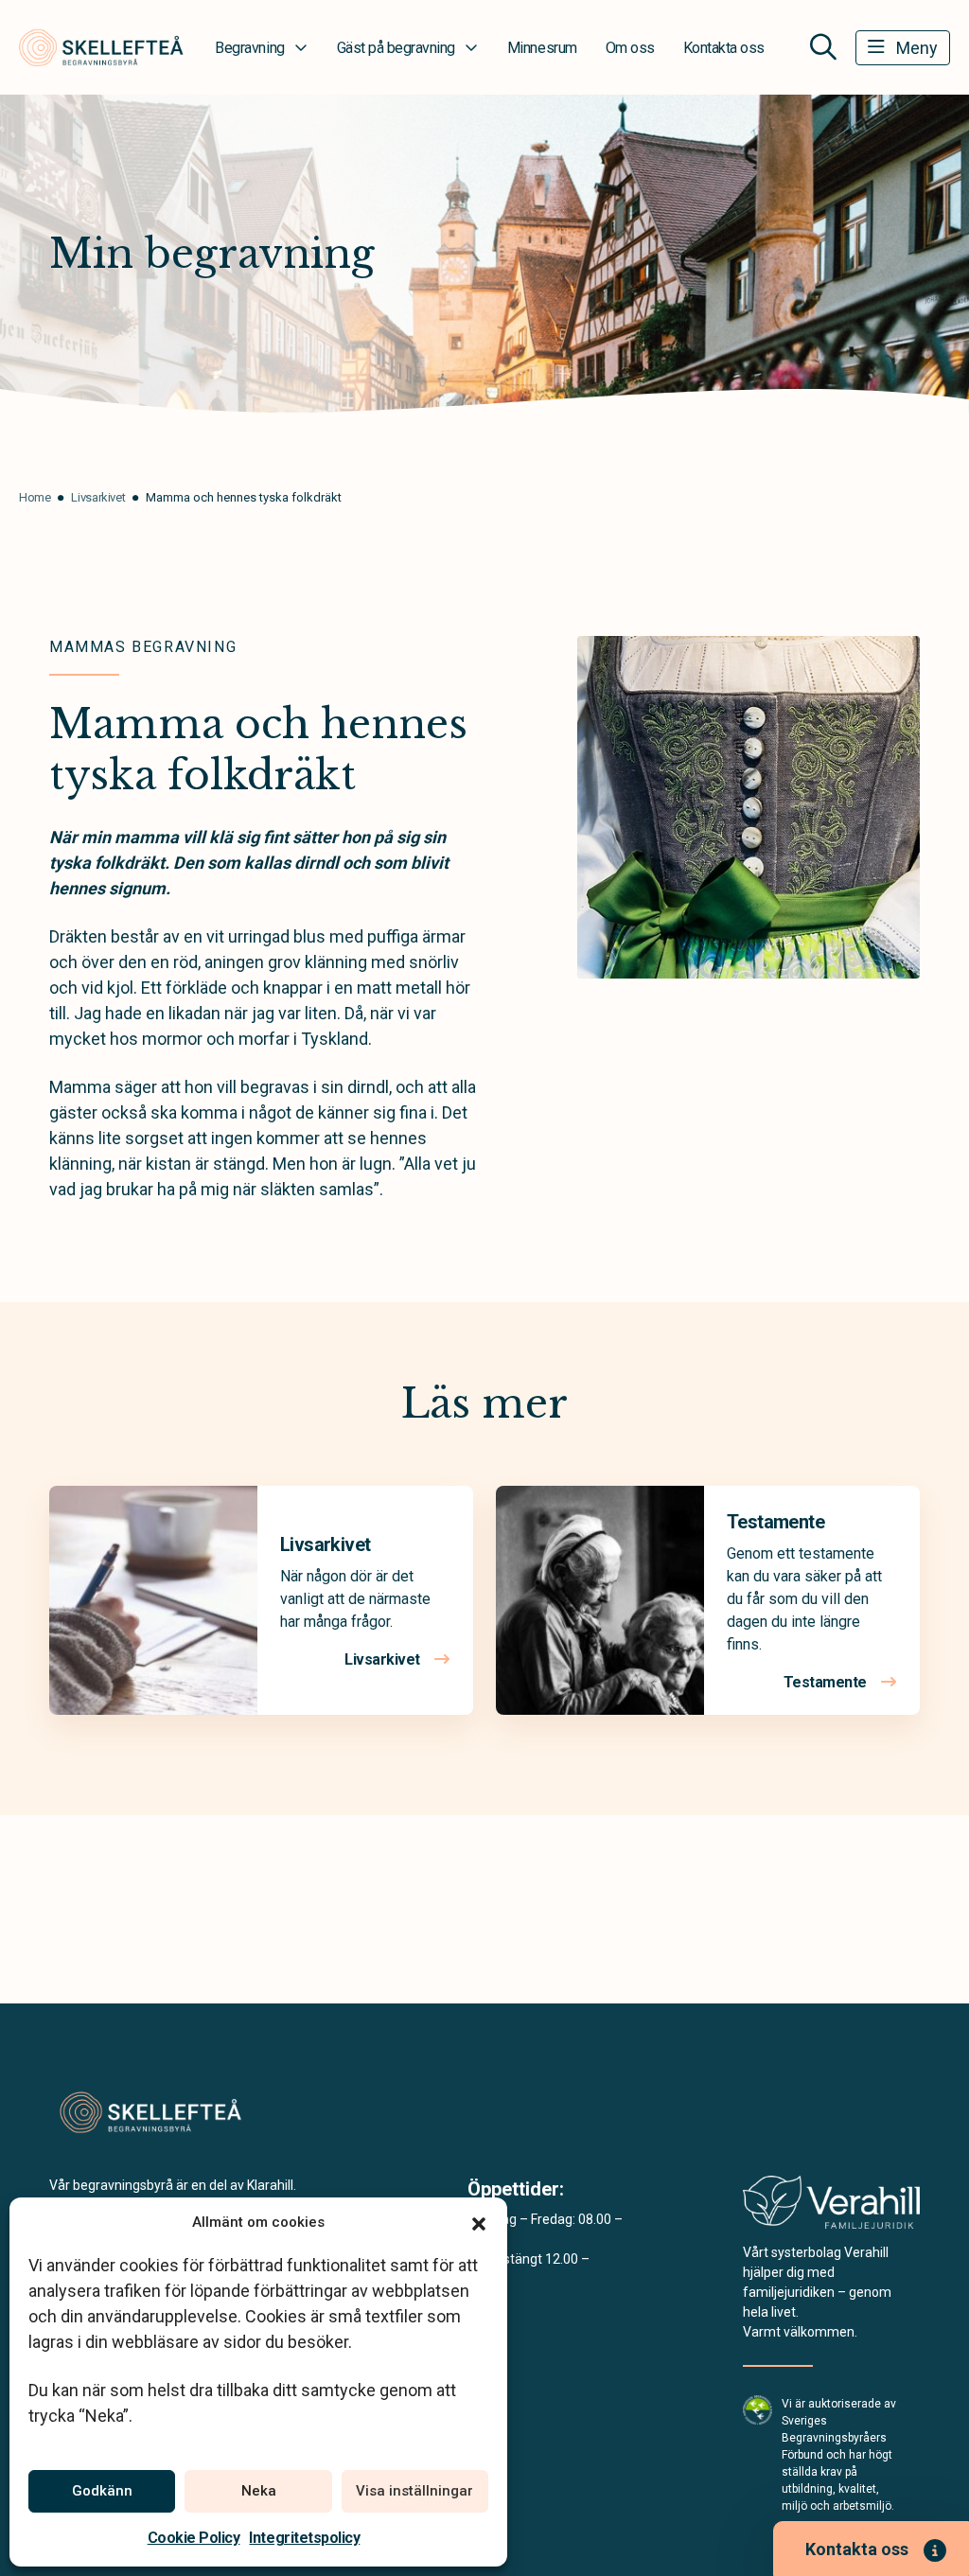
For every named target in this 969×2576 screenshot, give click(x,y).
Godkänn (102, 2491)
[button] (479, 2222)
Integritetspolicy (304, 2538)
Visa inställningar (414, 2491)
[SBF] (758, 2409)
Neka (259, 2491)
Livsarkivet (325, 1544)
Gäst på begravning (396, 48)
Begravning (249, 48)
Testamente (775, 1522)
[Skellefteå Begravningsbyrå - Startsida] (150, 2113)
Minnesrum (542, 48)
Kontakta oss (724, 48)
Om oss (630, 48)
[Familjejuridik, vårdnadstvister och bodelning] (831, 2208)
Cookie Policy (194, 2538)
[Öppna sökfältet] (823, 47)
